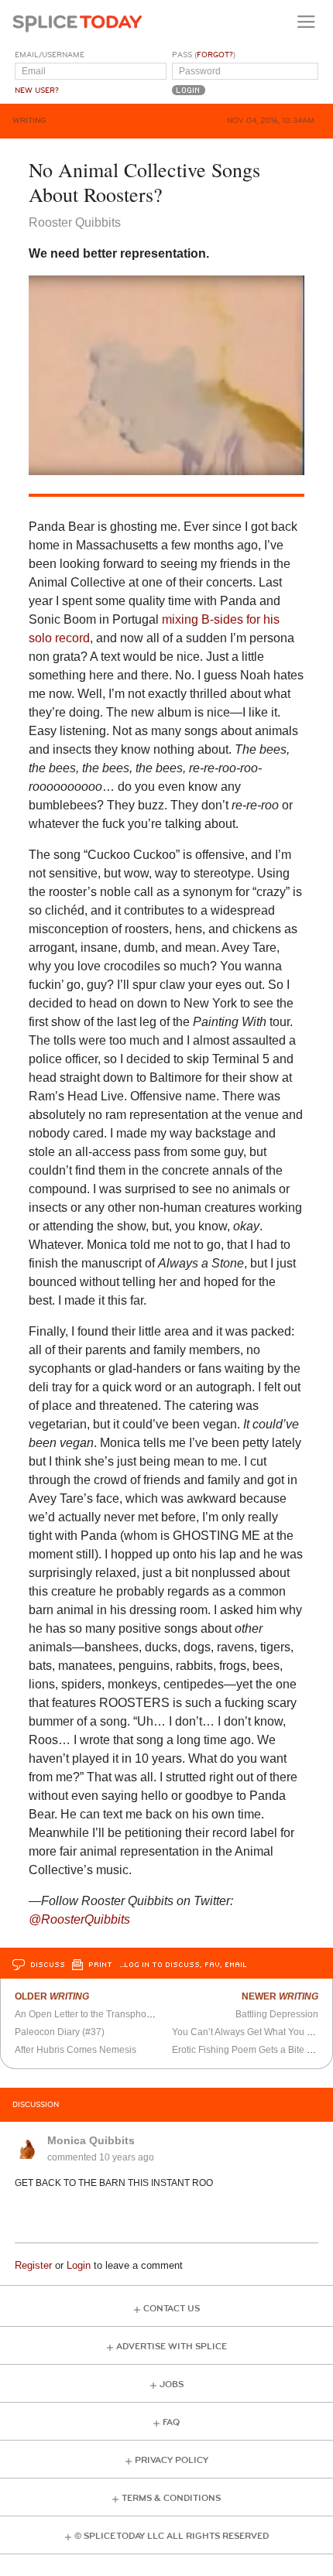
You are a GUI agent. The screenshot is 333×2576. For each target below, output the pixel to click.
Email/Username (50, 55)
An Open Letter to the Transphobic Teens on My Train (127, 2014)
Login (79, 2265)
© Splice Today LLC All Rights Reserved (172, 2536)
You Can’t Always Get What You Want (250, 2032)
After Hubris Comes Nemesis (76, 2050)
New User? (37, 91)
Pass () (204, 55)
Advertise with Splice (172, 2347)
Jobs (172, 2384)
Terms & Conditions (171, 2498)
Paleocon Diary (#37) (60, 2032)
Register (33, 2265)
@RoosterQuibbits (79, 1919)
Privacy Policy (172, 2460)
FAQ (171, 2422)
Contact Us (172, 2309)
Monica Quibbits (91, 2140)
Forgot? (215, 55)
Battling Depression (277, 2014)
